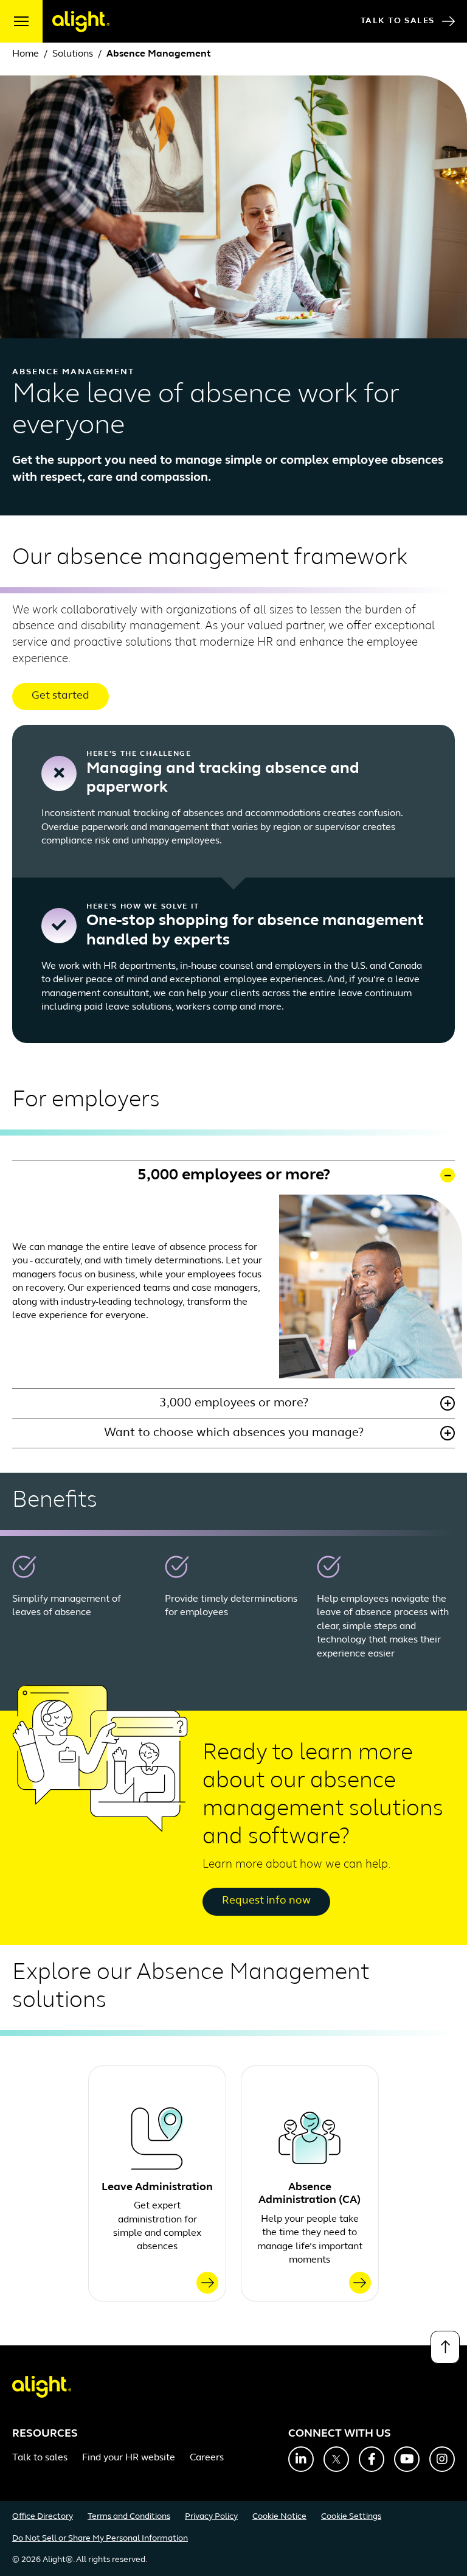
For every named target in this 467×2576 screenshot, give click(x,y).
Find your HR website (129, 2458)
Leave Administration (157, 2188)
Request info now (266, 1901)
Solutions (73, 54)
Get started (61, 696)
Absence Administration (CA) (310, 2194)
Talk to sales (40, 2458)
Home (26, 54)
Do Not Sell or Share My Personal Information (100, 2539)
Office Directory (43, 2517)
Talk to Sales (398, 21)
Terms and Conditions (129, 2517)
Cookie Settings (351, 2517)
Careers (207, 2458)
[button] (233, 1175)
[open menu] (21, 21)
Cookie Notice (279, 2517)
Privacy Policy (211, 2517)
